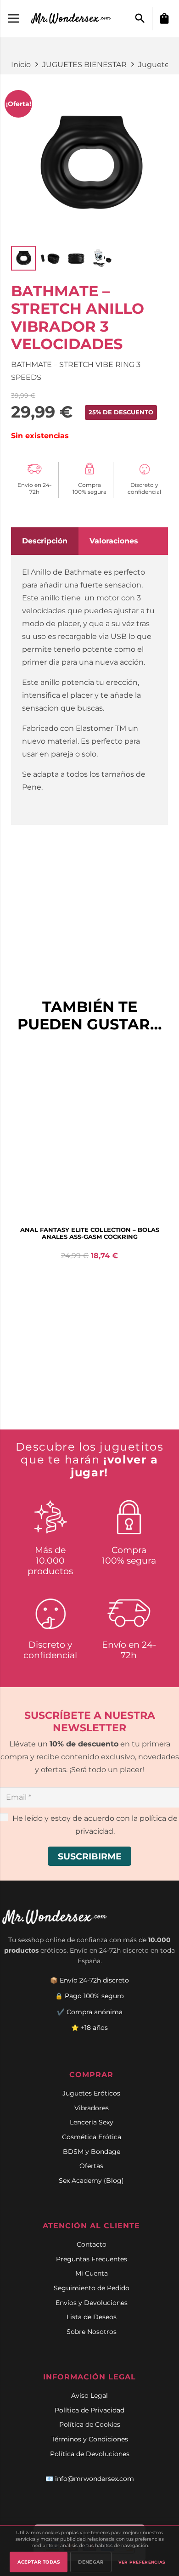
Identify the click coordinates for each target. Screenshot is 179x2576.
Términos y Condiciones (90, 2439)
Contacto (92, 2244)
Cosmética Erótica (92, 2137)
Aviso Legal (89, 2395)
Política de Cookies (90, 2424)
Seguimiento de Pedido (92, 2288)
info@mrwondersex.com (95, 2479)
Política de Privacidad (89, 2410)
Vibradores (92, 2108)
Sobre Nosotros (92, 2332)
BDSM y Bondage (92, 2152)
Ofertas (91, 2166)
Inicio (21, 65)
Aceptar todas (39, 2562)
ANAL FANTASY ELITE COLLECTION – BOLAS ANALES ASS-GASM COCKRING (90, 1233)
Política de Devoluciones (90, 2454)
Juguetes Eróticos (91, 2093)
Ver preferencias (142, 2562)
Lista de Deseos (92, 2317)
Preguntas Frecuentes (92, 2259)
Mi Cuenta (92, 2273)
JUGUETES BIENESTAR (84, 65)
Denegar (91, 2562)
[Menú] (14, 18)
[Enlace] (72, 18)
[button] (140, 19)
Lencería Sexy (92, 2122)
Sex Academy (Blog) (91, 2181)
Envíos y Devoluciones (92, 2303)
